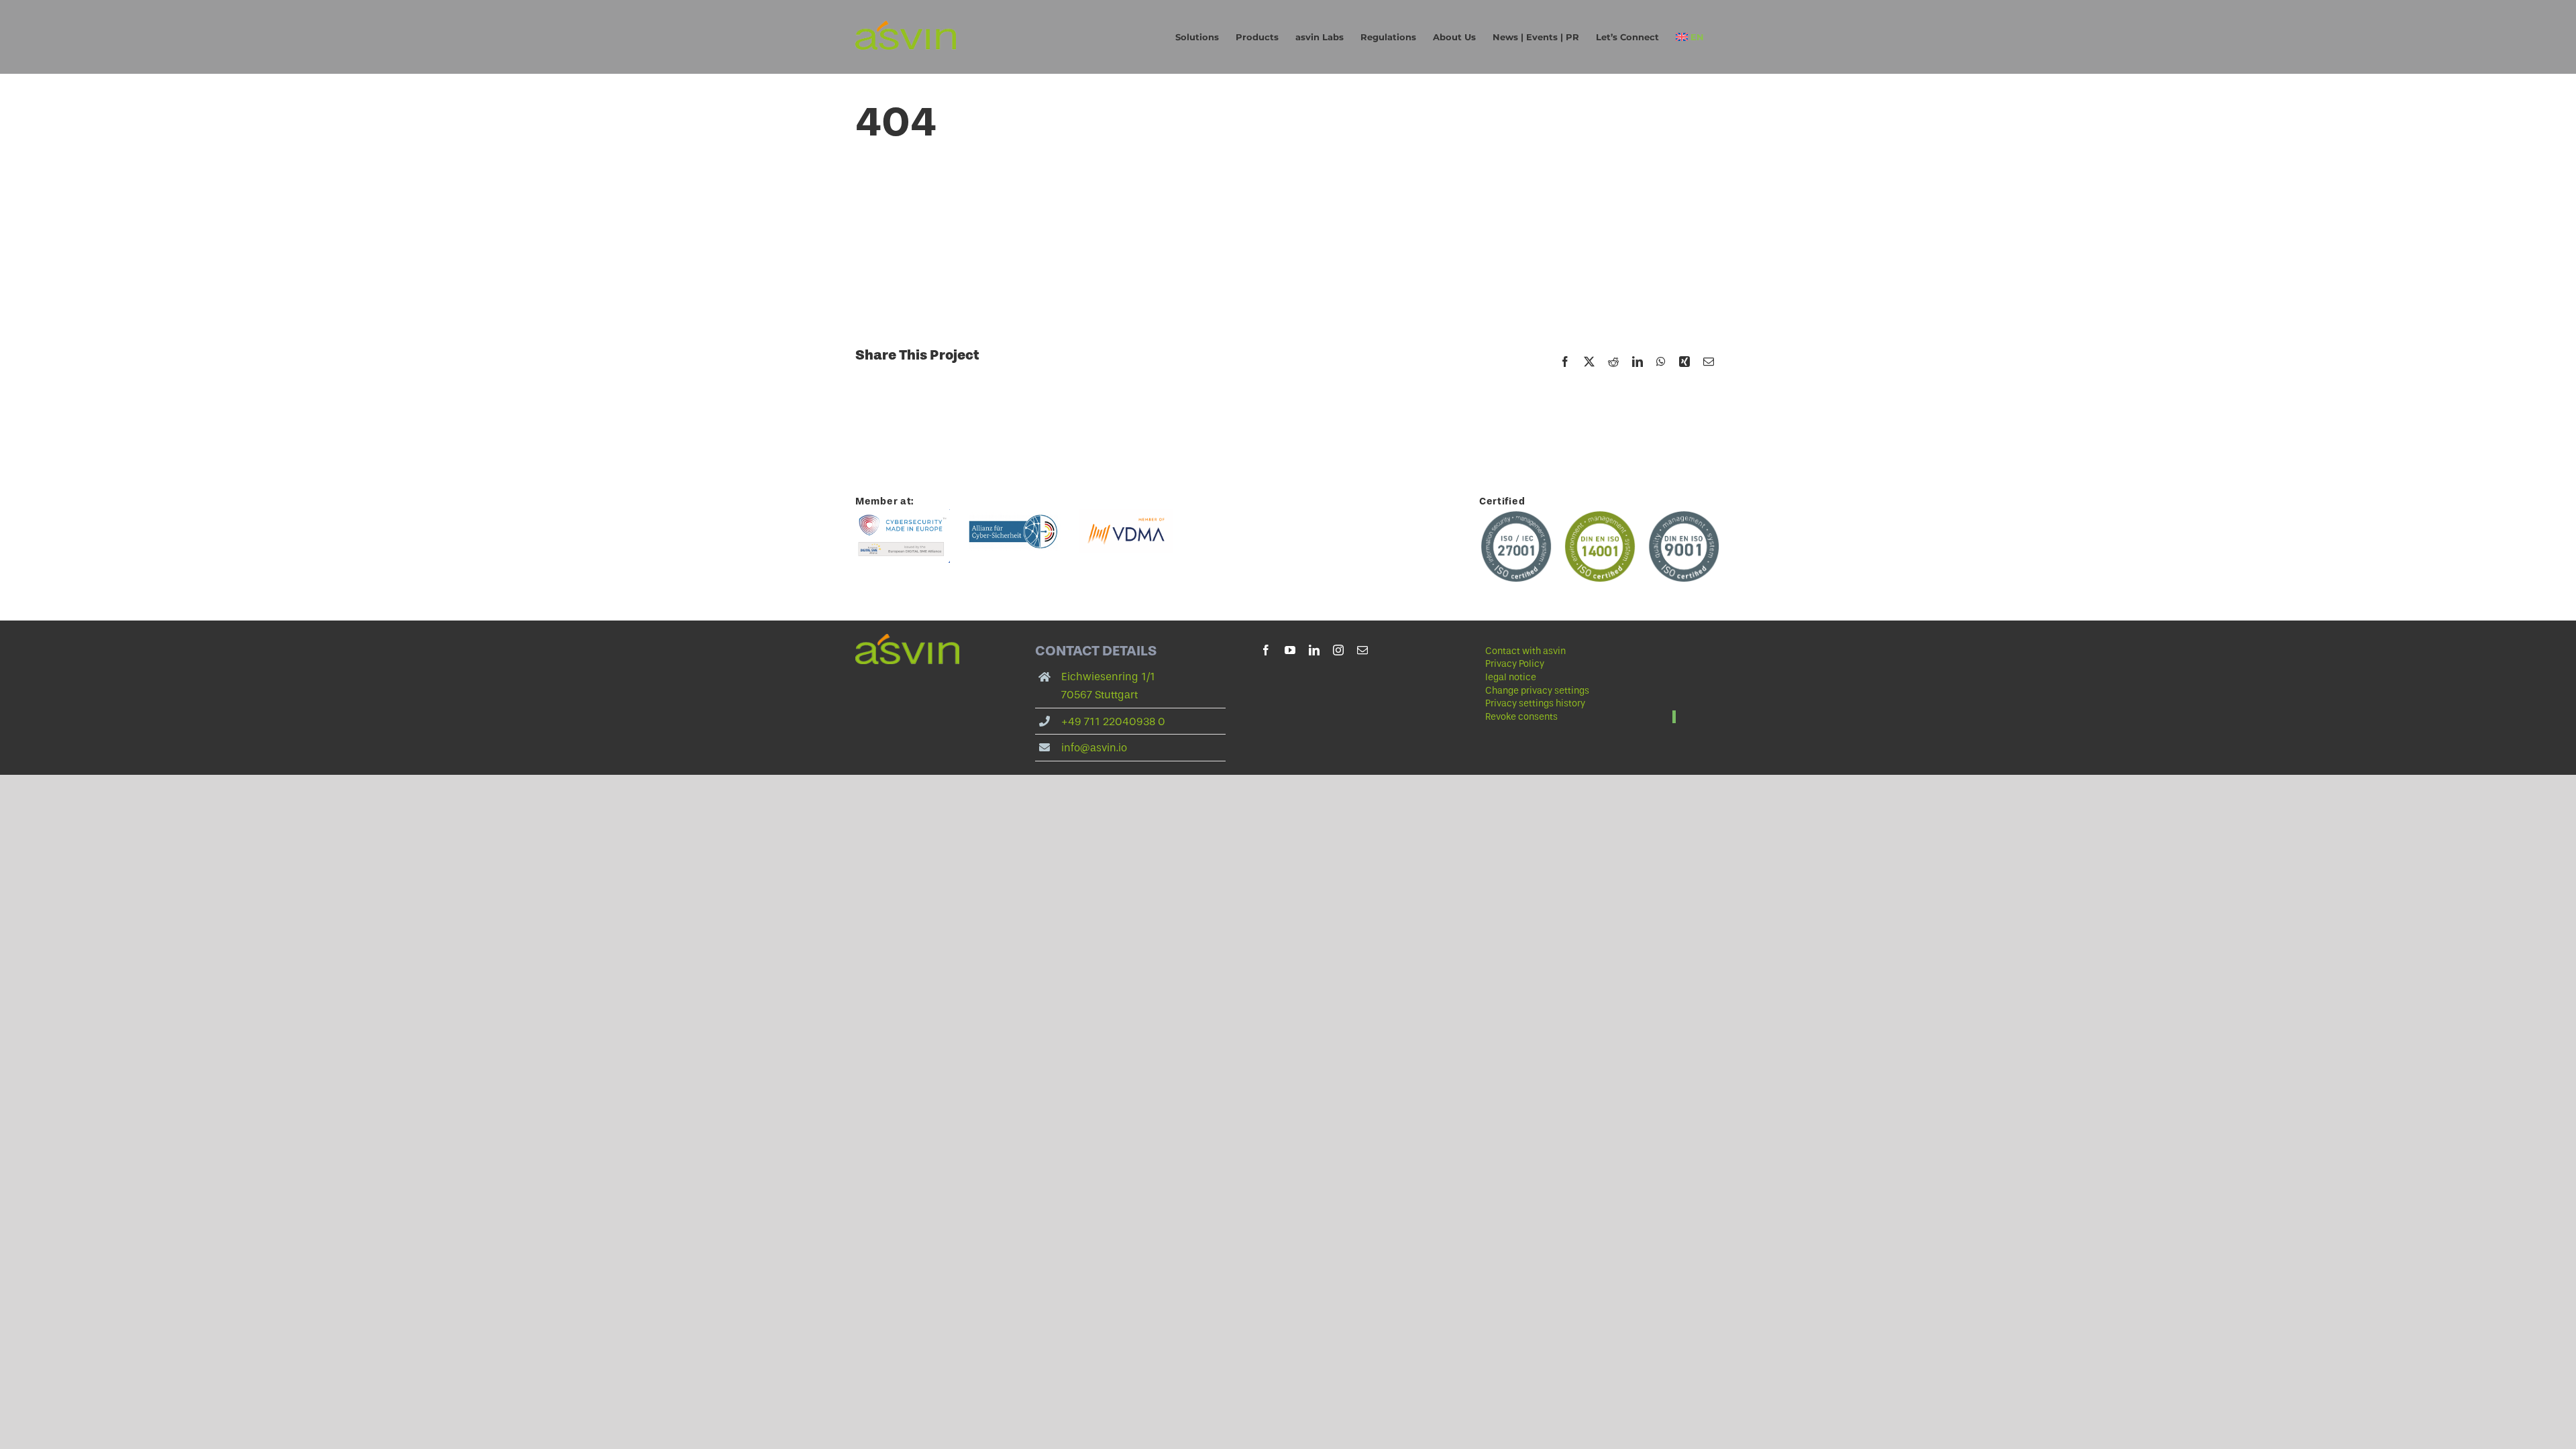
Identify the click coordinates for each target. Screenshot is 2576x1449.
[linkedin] (1314, 650)
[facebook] (1266, 650)
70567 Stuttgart (1099, 695)
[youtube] (1290, 650)
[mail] (1362, 650)
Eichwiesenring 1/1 (1108, 677)
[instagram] (1338, 650)
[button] (1580, 691)
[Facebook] (1565, 362)
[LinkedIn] (1638, 362)
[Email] (1709, 362)
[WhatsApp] (1661, 362)
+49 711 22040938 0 (1113, 721)
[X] (1589, 362)
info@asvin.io (1094, 748)
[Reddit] (1613, 362)
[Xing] (1684, 362)
